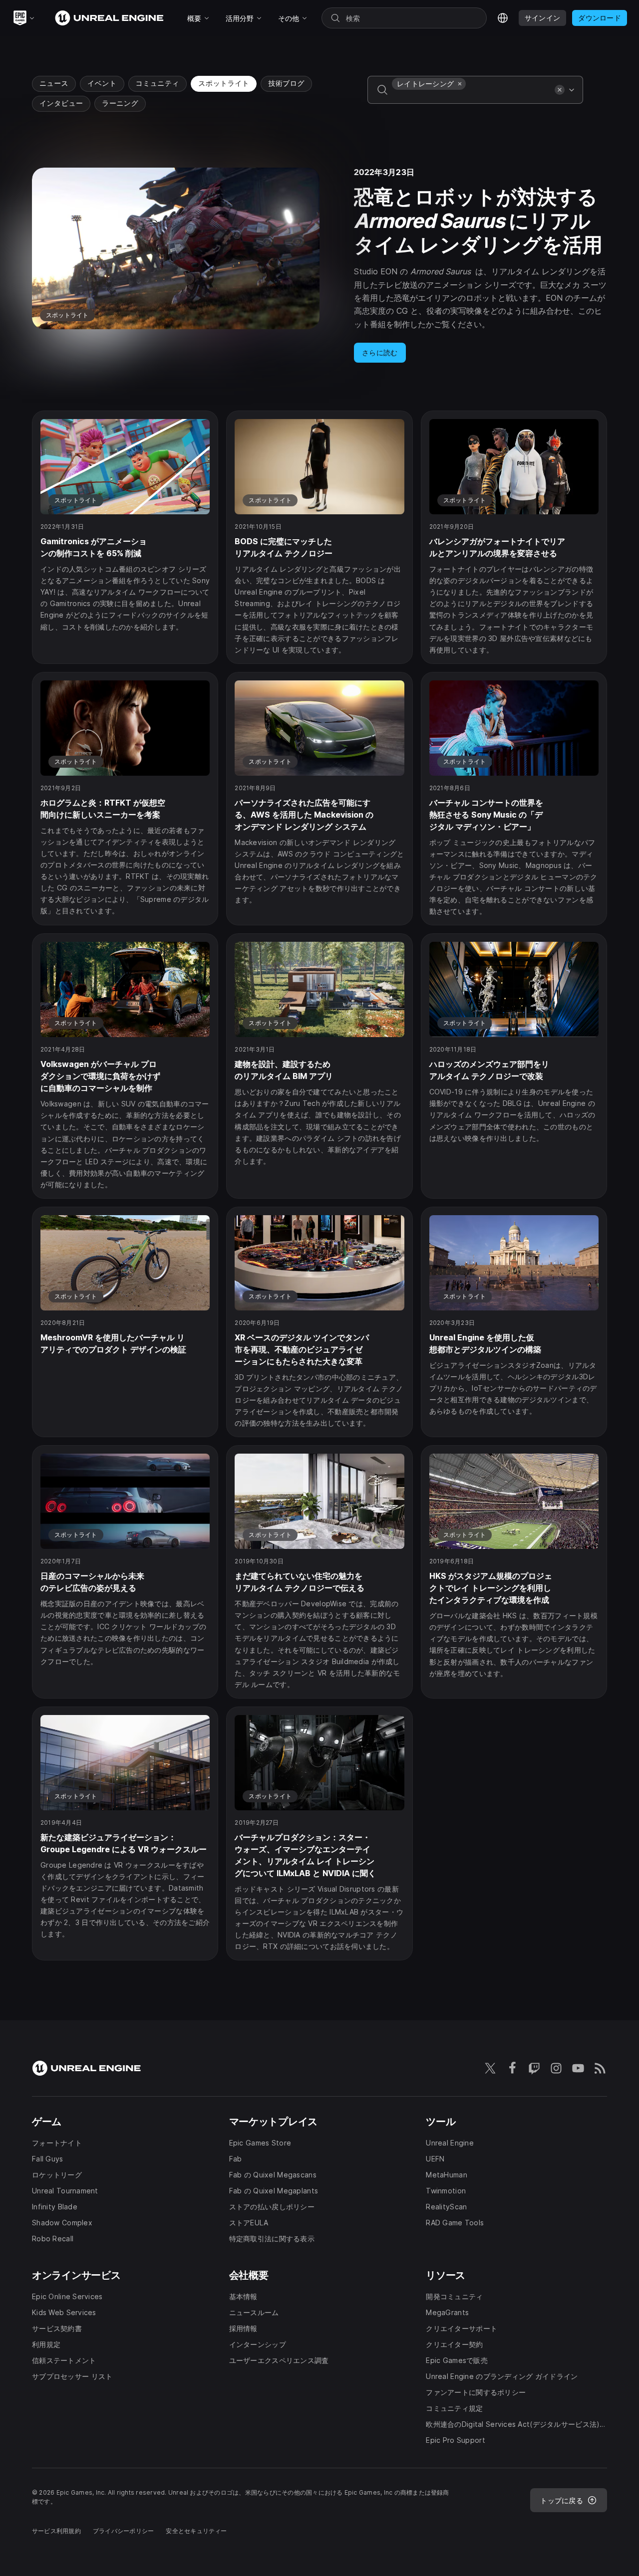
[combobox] (471, 97)
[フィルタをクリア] (560, 90)
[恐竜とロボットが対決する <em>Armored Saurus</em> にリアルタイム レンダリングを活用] (319, 265)
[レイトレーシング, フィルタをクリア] (460, 84)
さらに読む (380, 352)
